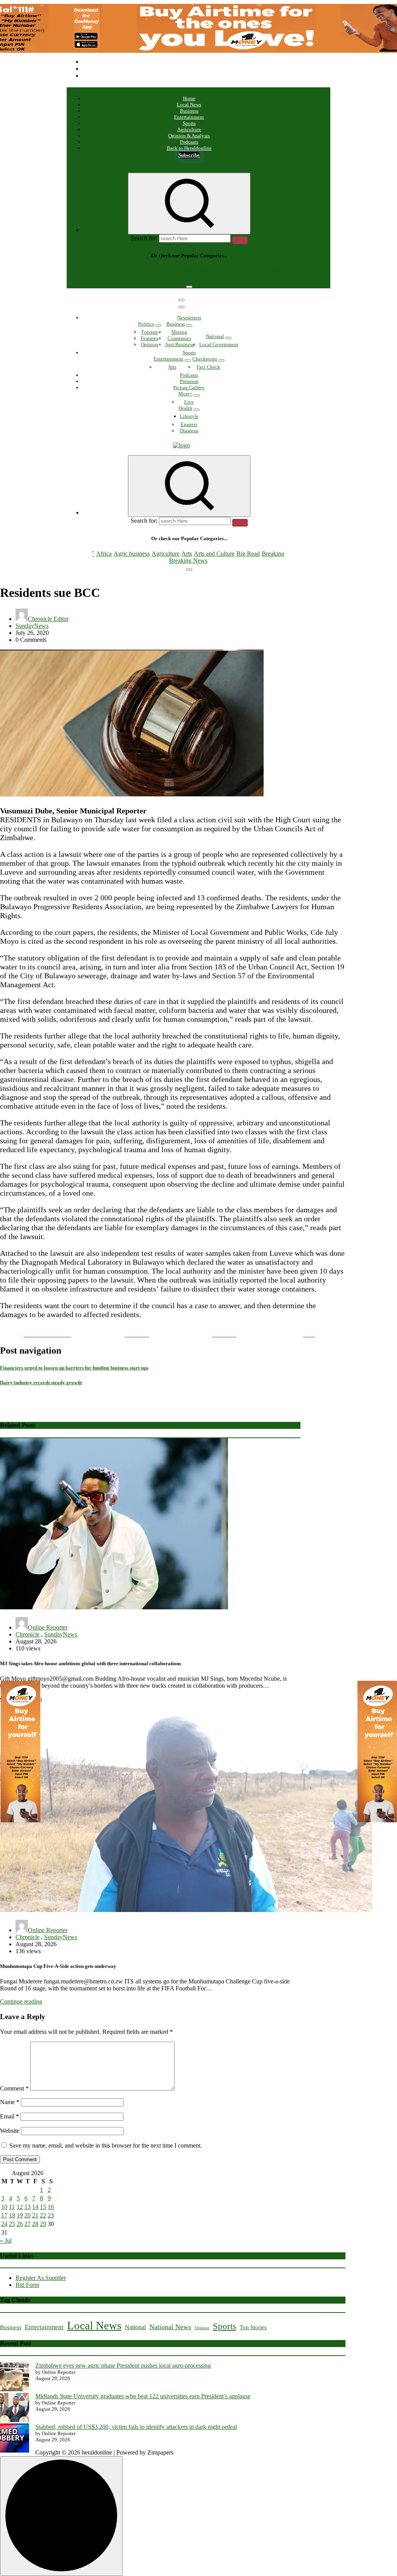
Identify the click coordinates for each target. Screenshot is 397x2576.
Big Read (248, 271)
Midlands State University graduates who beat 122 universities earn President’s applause (143, 2396)
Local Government (219, 344)
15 (43, 2207)
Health (185, 408)
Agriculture (189, 129)
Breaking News (188, 278)
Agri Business (179, 344)
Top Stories (253, 2327)
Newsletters (189, 318)
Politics (146, 324)
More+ (185, 394)
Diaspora (189, 431)
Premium (189, 381)
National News (170, 2327)
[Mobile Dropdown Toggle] (158, 326)
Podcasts (189, 142)
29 (43, 2224)
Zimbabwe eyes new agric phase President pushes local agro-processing (123, 2365)
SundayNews (32, 626)
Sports (189, 123)
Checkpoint (205, 359)
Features (149, 338)
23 (51, 2215)
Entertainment (189, 117)
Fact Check (208, 367)
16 (51, 2207)
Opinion (149, 344)
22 (43, 2215)
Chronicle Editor (48, 619)
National (215, 336)
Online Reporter (48, 1627)
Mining (179, 332)
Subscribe (189, 155)
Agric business (132, 271)
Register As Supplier (41, 2278)
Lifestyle (189, 416)
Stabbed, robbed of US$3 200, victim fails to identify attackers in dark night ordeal (136, 2427)
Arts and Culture (214, 271)
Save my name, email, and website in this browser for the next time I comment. (106, 2145)
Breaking (273, 271)
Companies (179, 338)
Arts (187, 271)
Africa (104, 271)
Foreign (150, 332)
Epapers (189, 424)
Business (189, 111)
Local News (189, 105)
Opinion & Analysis (189, 136)
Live (189, 402)
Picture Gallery (189, 387)
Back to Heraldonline (189, 148)
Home (189, 98)
